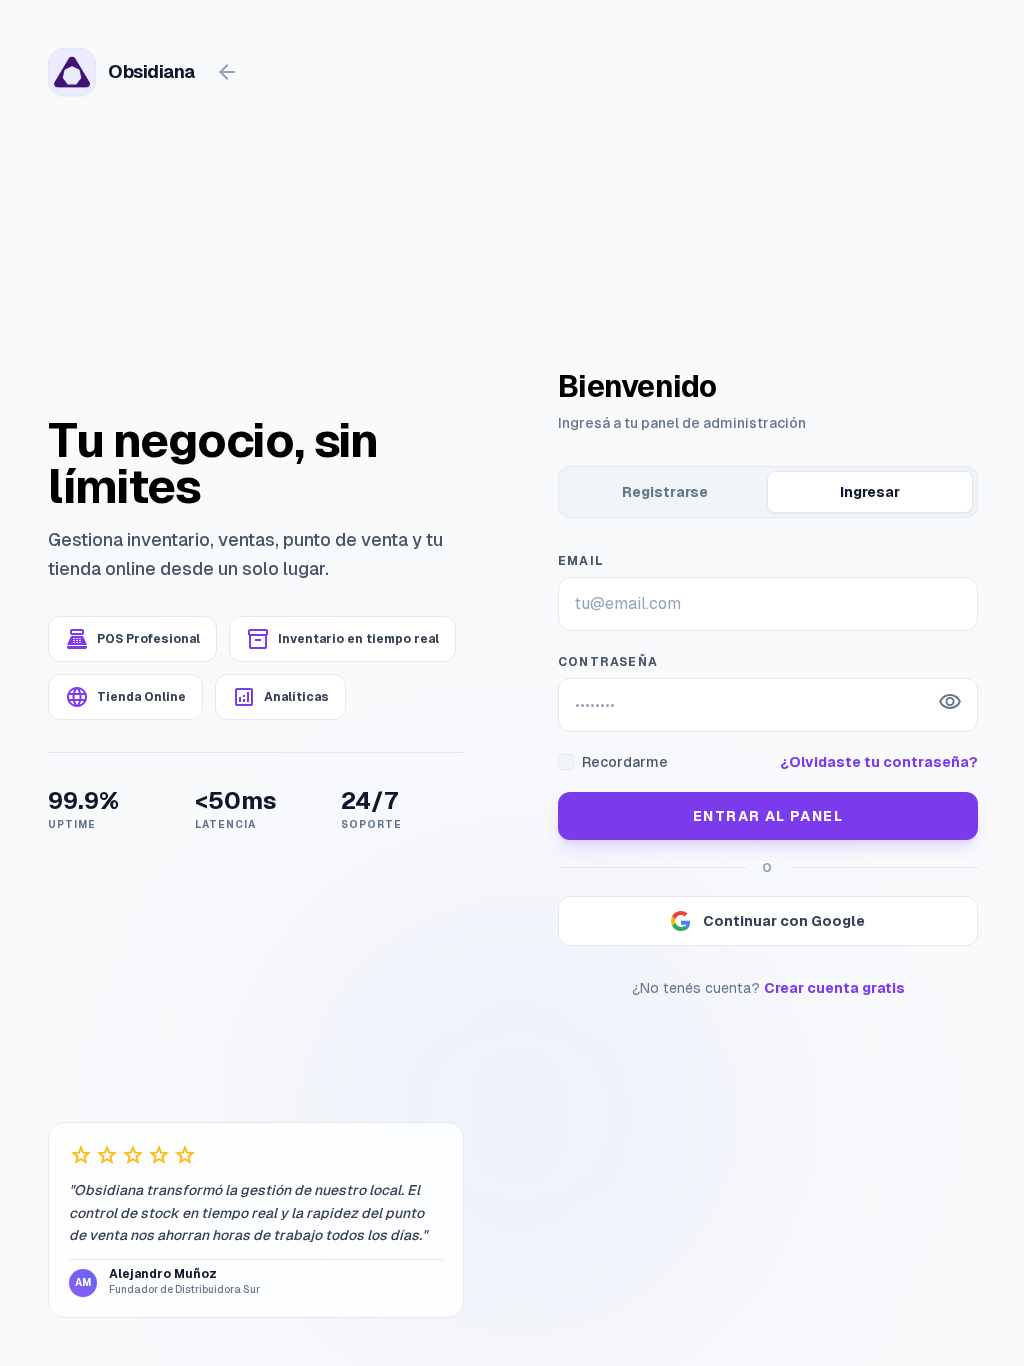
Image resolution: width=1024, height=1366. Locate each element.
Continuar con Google (784, 921)
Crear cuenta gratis (834, 988)
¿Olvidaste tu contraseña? (879, 762)
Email (581, 561)
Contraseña (608, 662)
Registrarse (665, 492)
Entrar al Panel (768, 816)
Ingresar (870, 492)
